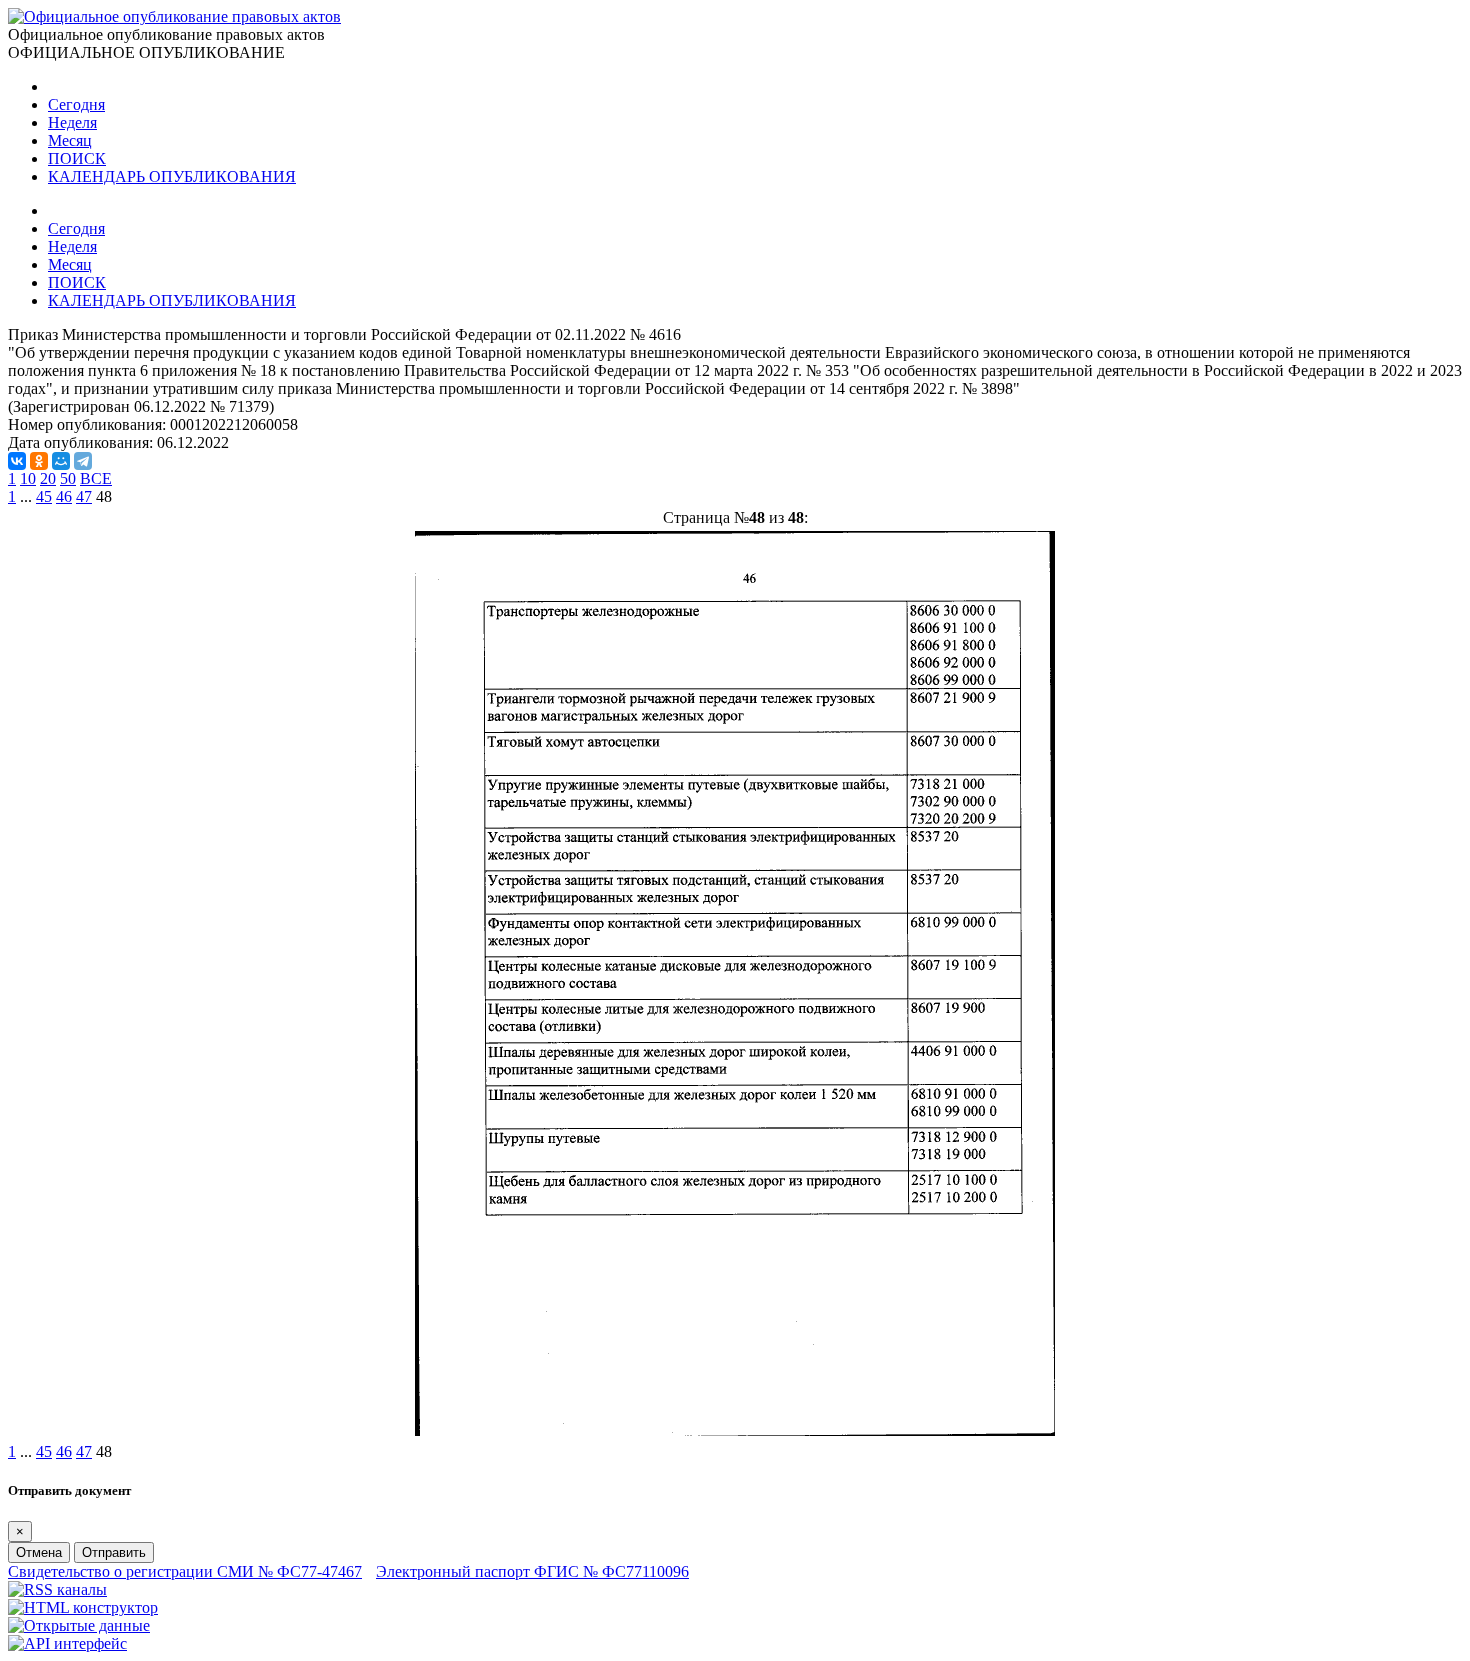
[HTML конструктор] (83, 1607)
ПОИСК (77, 158)
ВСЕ (96, 478)
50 (68, 478)
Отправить (114, 1552)
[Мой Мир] (61, 461)
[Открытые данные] (79, 1625)
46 (64, 496)
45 (44, 496)
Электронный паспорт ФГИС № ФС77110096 (532, 1571)
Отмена (39, 1552)
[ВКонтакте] (17, 461)
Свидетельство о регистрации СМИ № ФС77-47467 (185, 1571)
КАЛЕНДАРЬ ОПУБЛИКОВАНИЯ (172, 176)
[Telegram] (83, 461)
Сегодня (76, 104)
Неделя (72, 122)
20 (48, 478)
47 (84, 496)
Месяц (70, 140)
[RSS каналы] (57, 1589)
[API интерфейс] (67, 1643)
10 (28, 478)
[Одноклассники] (39, 461)
